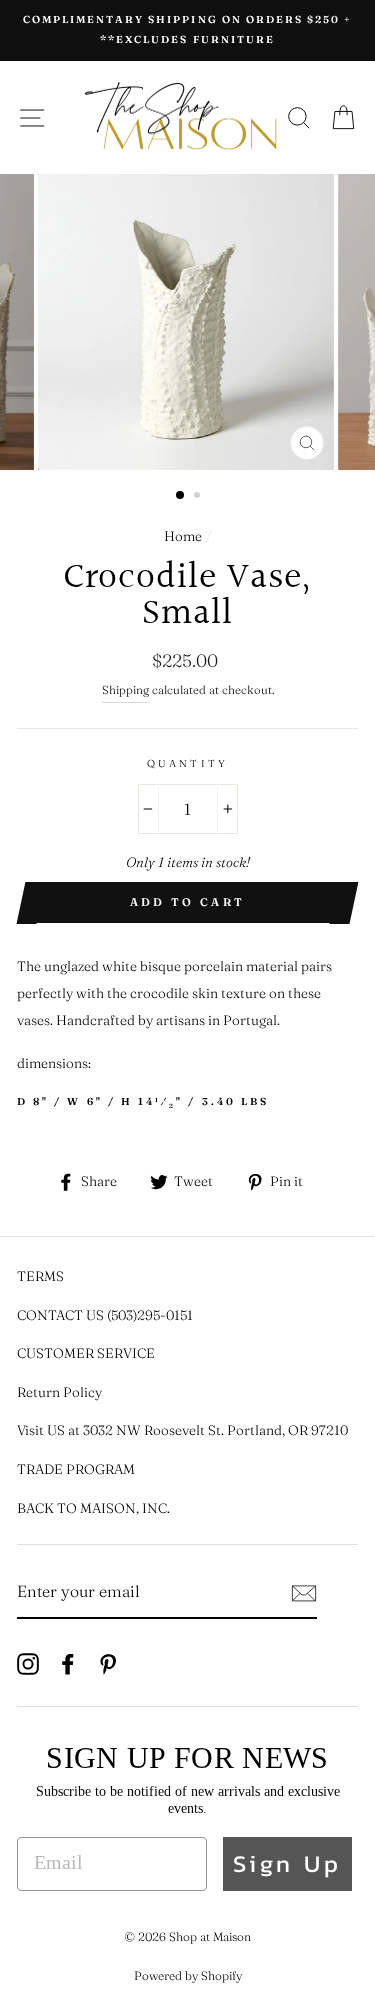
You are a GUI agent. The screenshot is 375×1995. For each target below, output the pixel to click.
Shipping (125, 690)
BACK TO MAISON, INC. (93, 1508)
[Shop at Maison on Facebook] (68, 1662)
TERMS (40, 1276)
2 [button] (199, 497)
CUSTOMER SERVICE (86, 1353)
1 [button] (181, 496)
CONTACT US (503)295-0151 (105, 1315)
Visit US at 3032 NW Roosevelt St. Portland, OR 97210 (182, 1430)
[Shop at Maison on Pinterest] (108, 1662)
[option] (187, 30)
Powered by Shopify (188, 1975)
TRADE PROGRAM (76, 1469)
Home (183, 536)
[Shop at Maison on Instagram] (28, 1662)
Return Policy (59, 1392)
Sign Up (287, 1863)
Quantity (187, 763)
